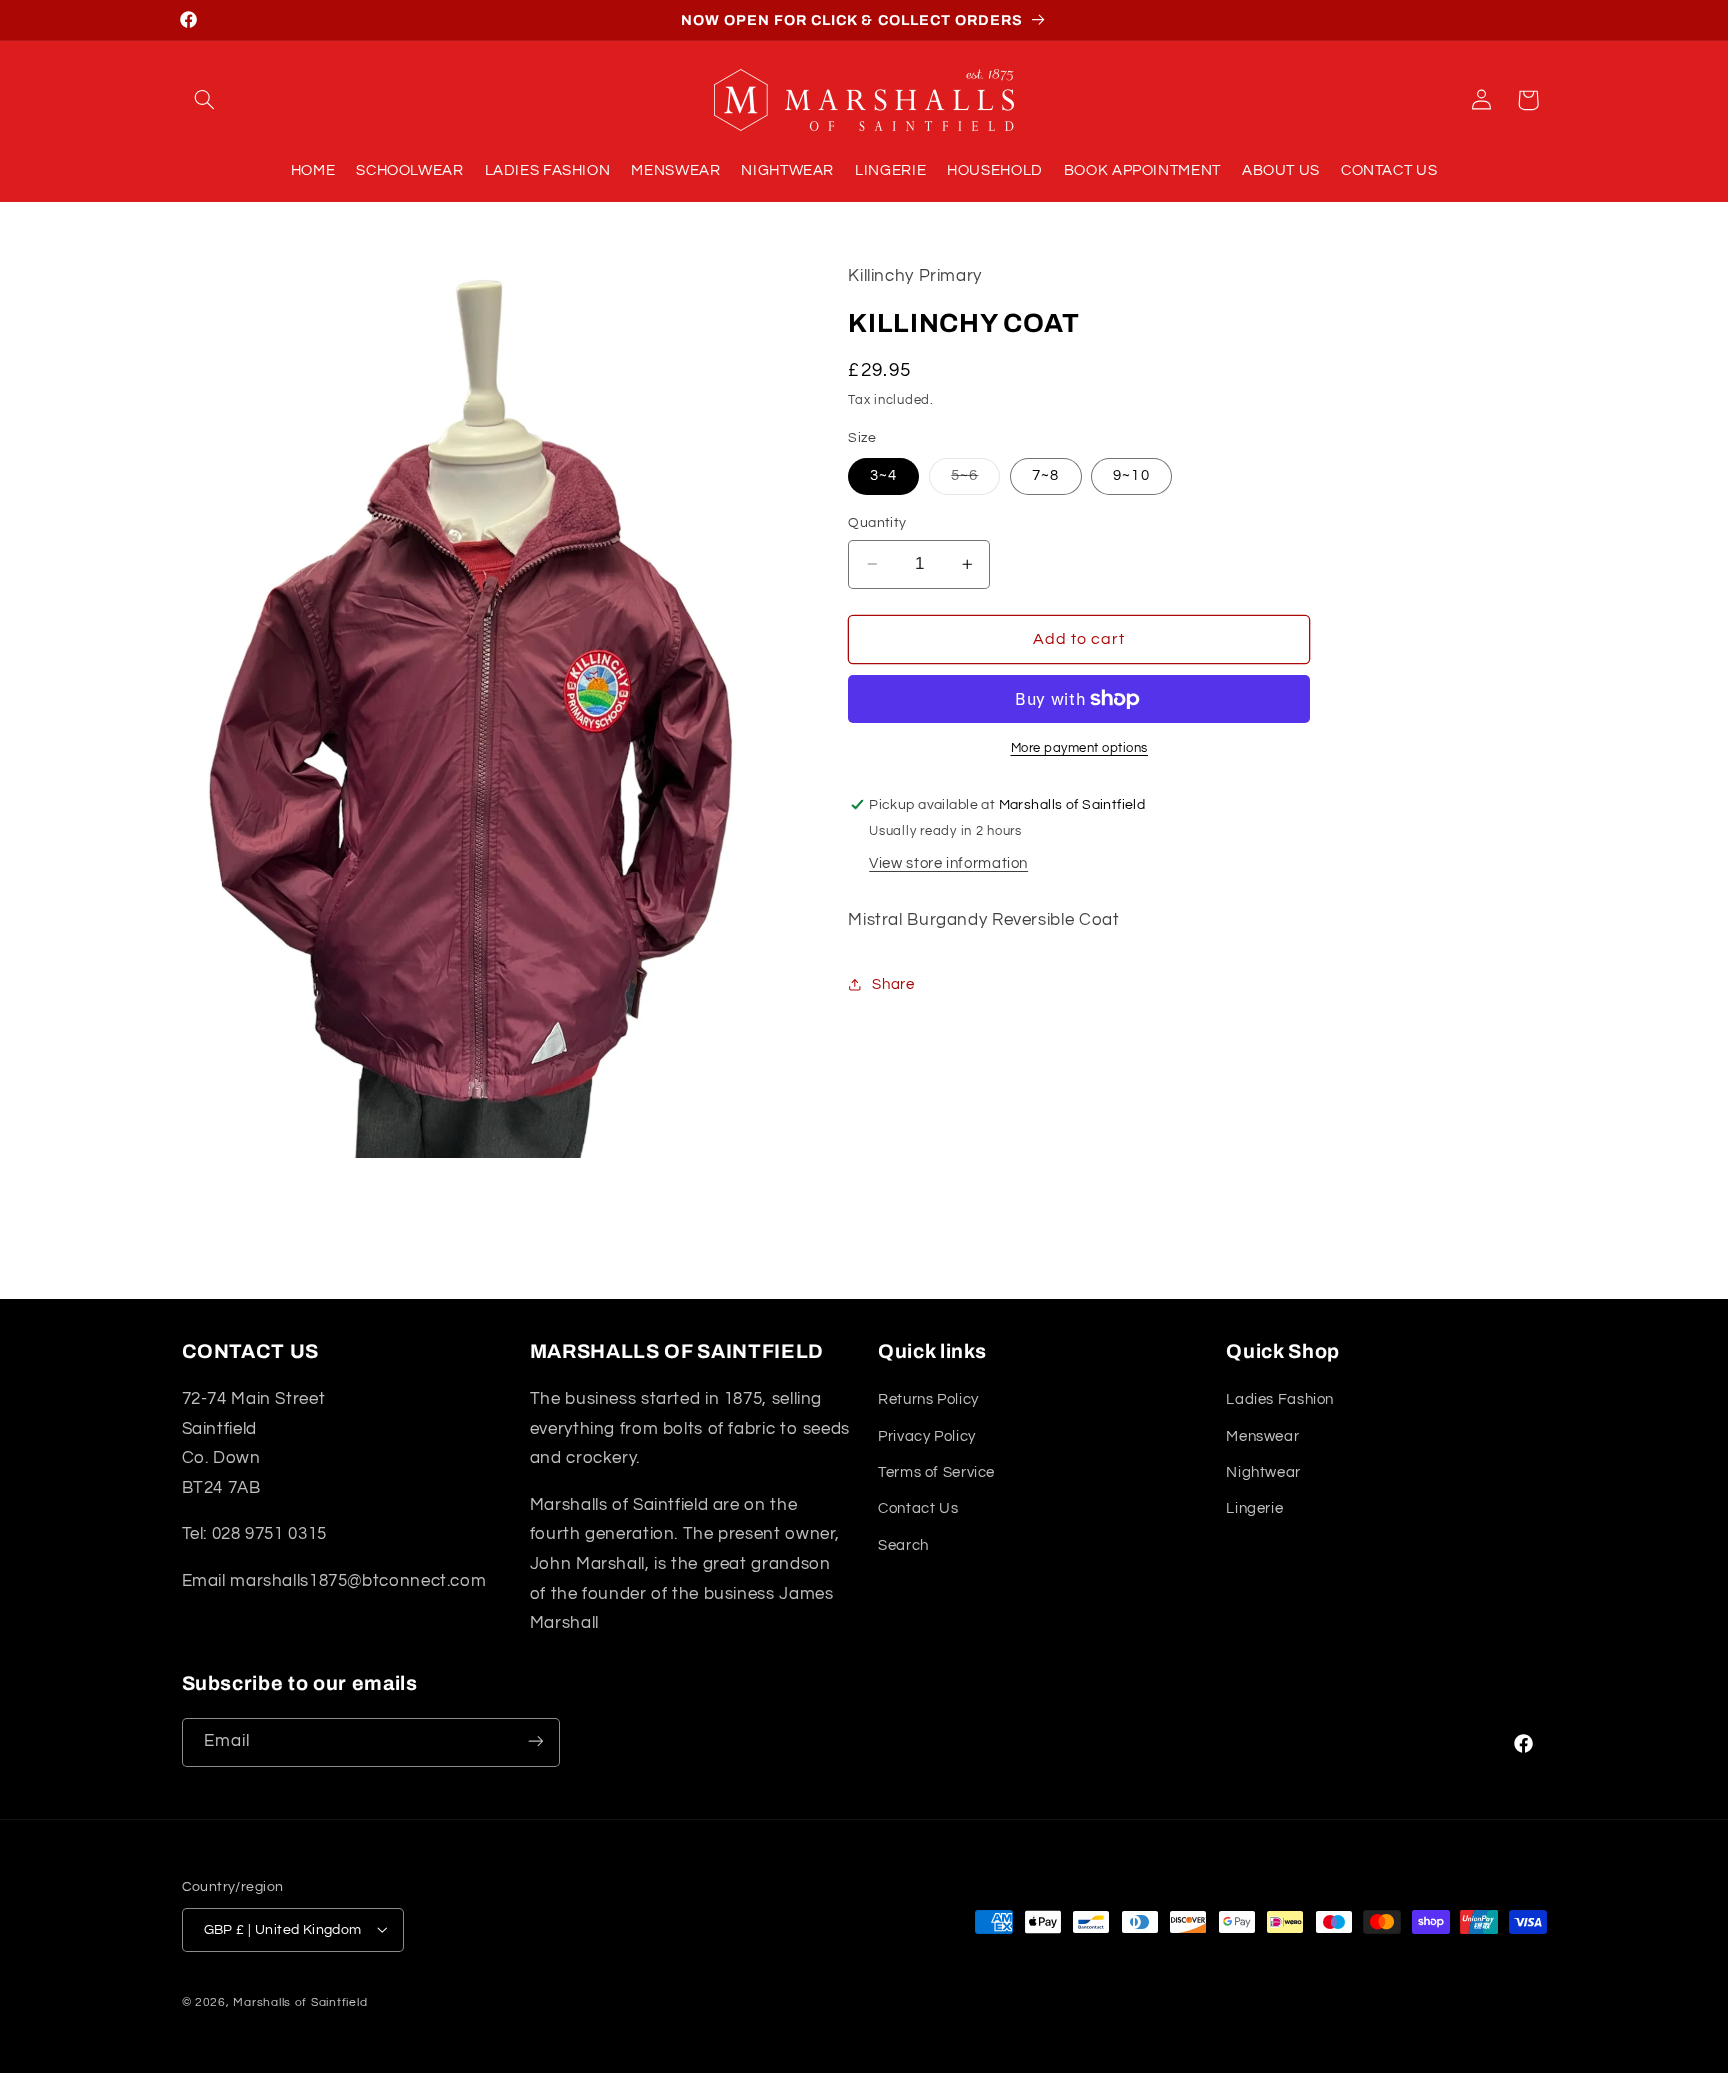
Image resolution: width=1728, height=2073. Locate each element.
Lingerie (1254, 1509)
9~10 (1131, 475)
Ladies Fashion (1280, 1399)
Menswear (1262, 1436)
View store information (948, 863)
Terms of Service (936, 1472)
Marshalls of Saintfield (300, 2001)
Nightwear (1263, 1472)
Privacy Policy (927, 1436)
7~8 (1045, 475)
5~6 (975, 481)
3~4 (883, 475)
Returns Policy (928, 1399)
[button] (205, 100)
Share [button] (893, 983)
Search (903, 1545)
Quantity (877, 523)
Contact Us (918, 1509)
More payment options (1080, 748)
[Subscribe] (535, 1741)
